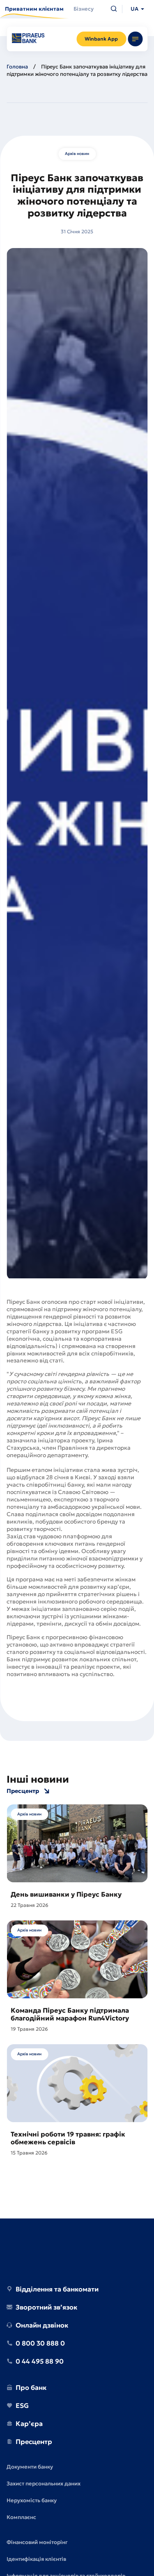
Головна (17, 67)
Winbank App (101, 39)
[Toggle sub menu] (135, 39)
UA (134, 9)
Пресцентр (23, 1791)
